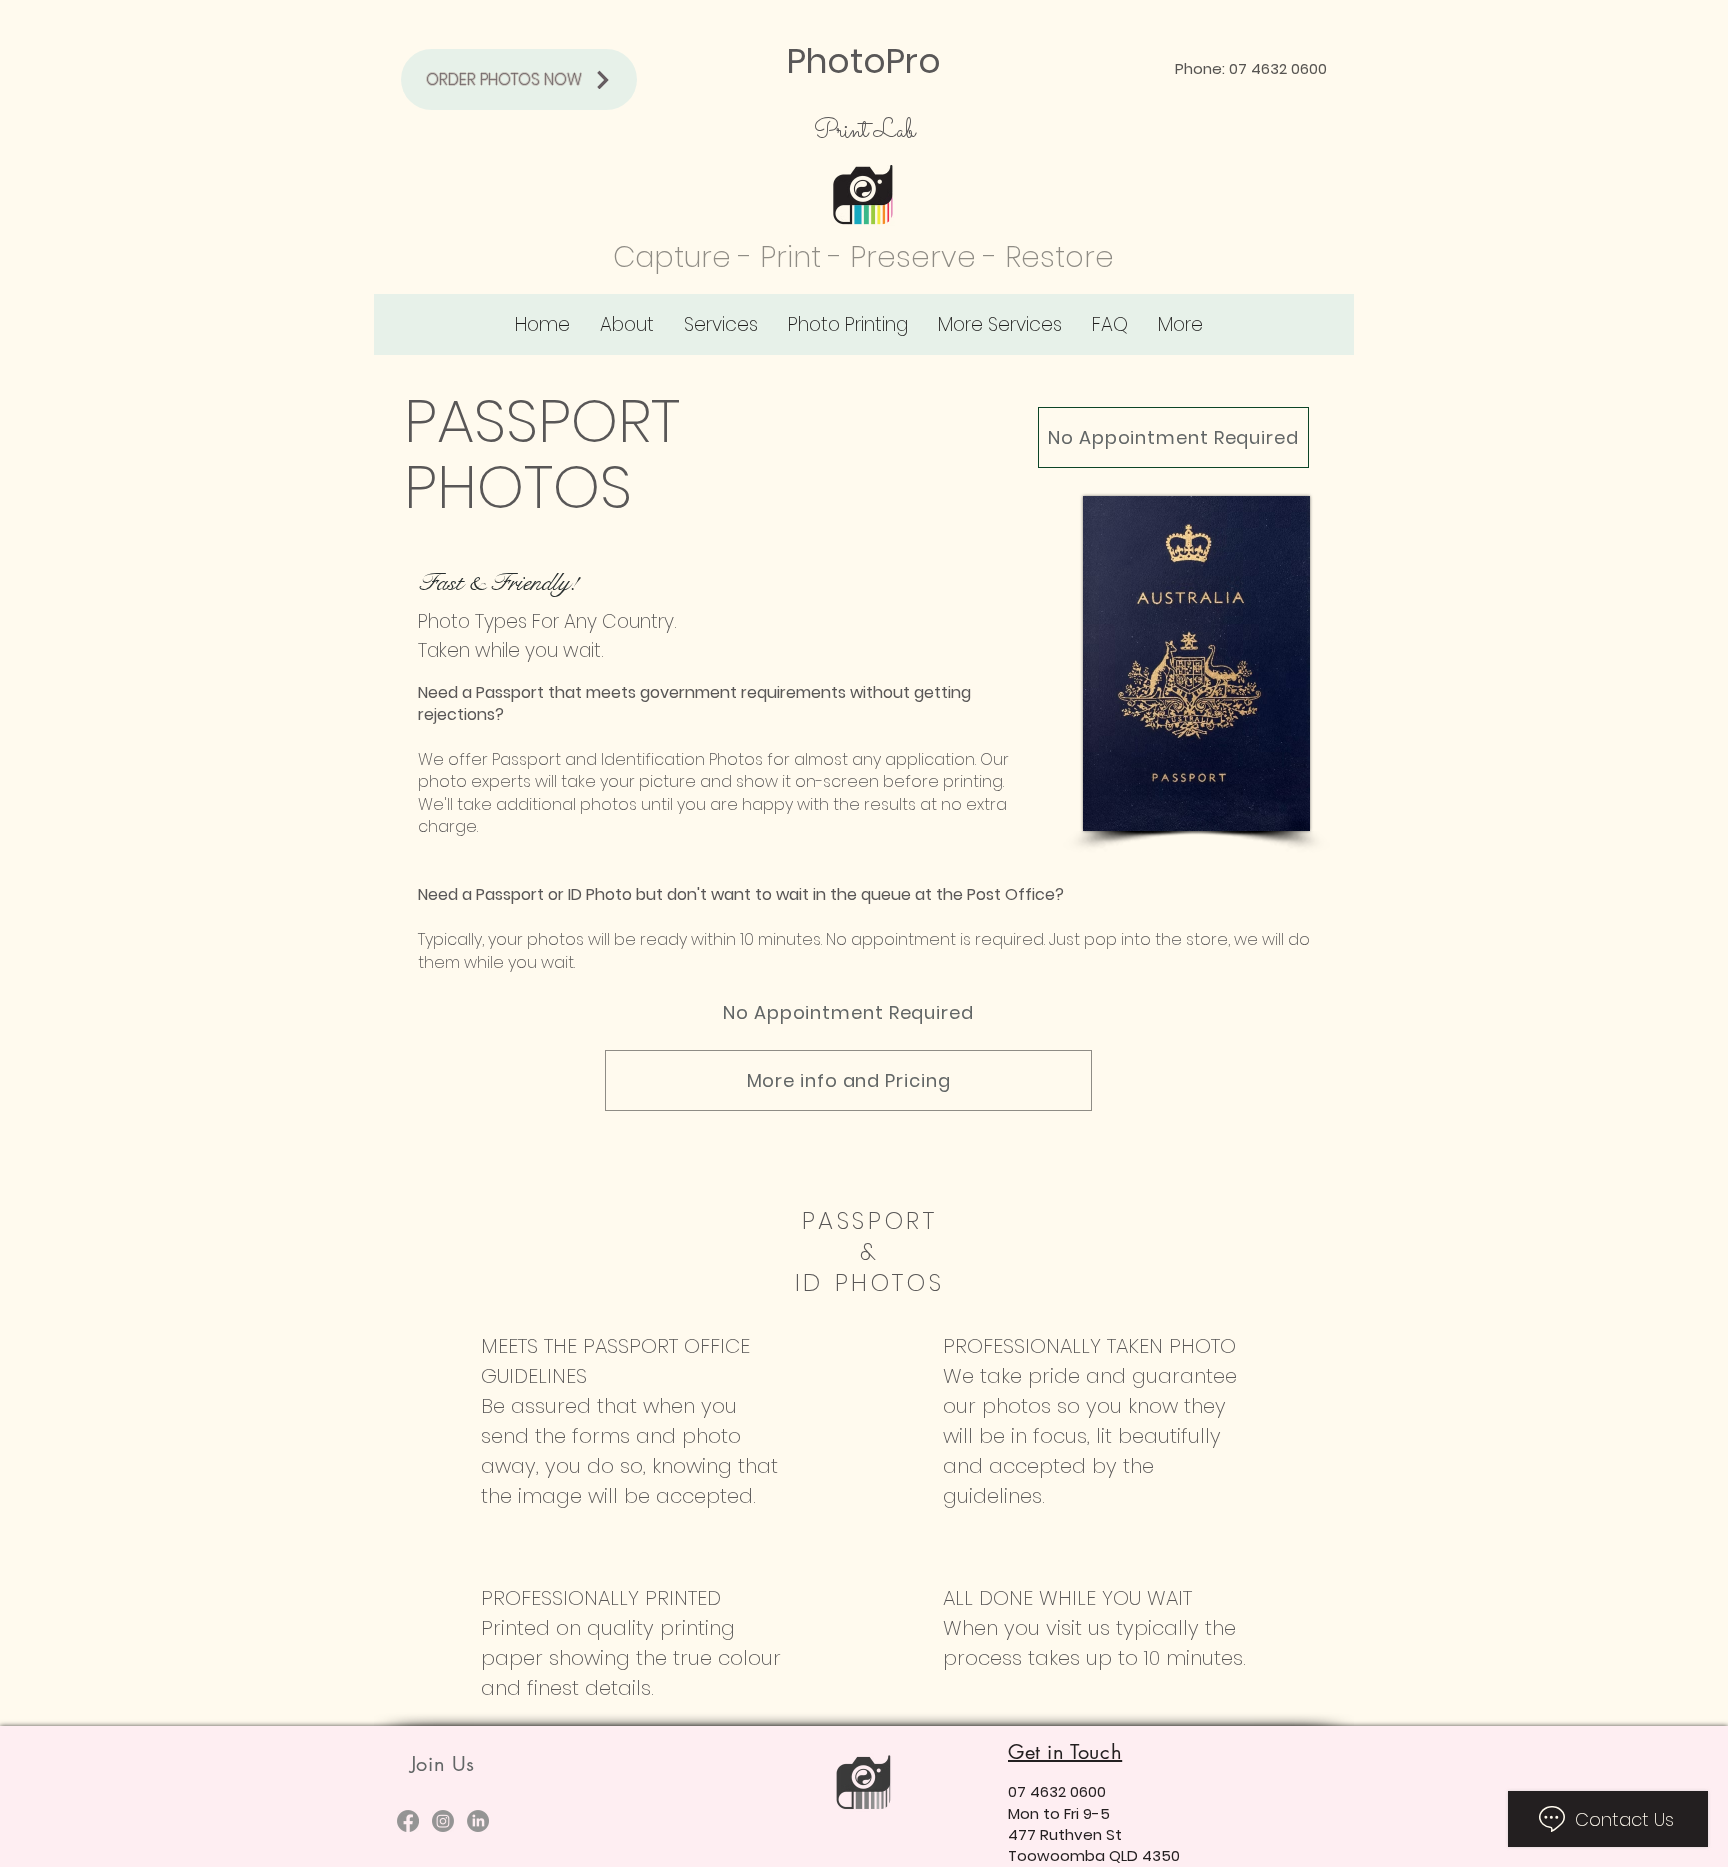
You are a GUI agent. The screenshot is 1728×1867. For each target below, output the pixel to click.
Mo (1019, 1813)
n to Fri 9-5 (1070, 1813)
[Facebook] (408, 1821)
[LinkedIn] (478, 1821)
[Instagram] (443, 1821)
